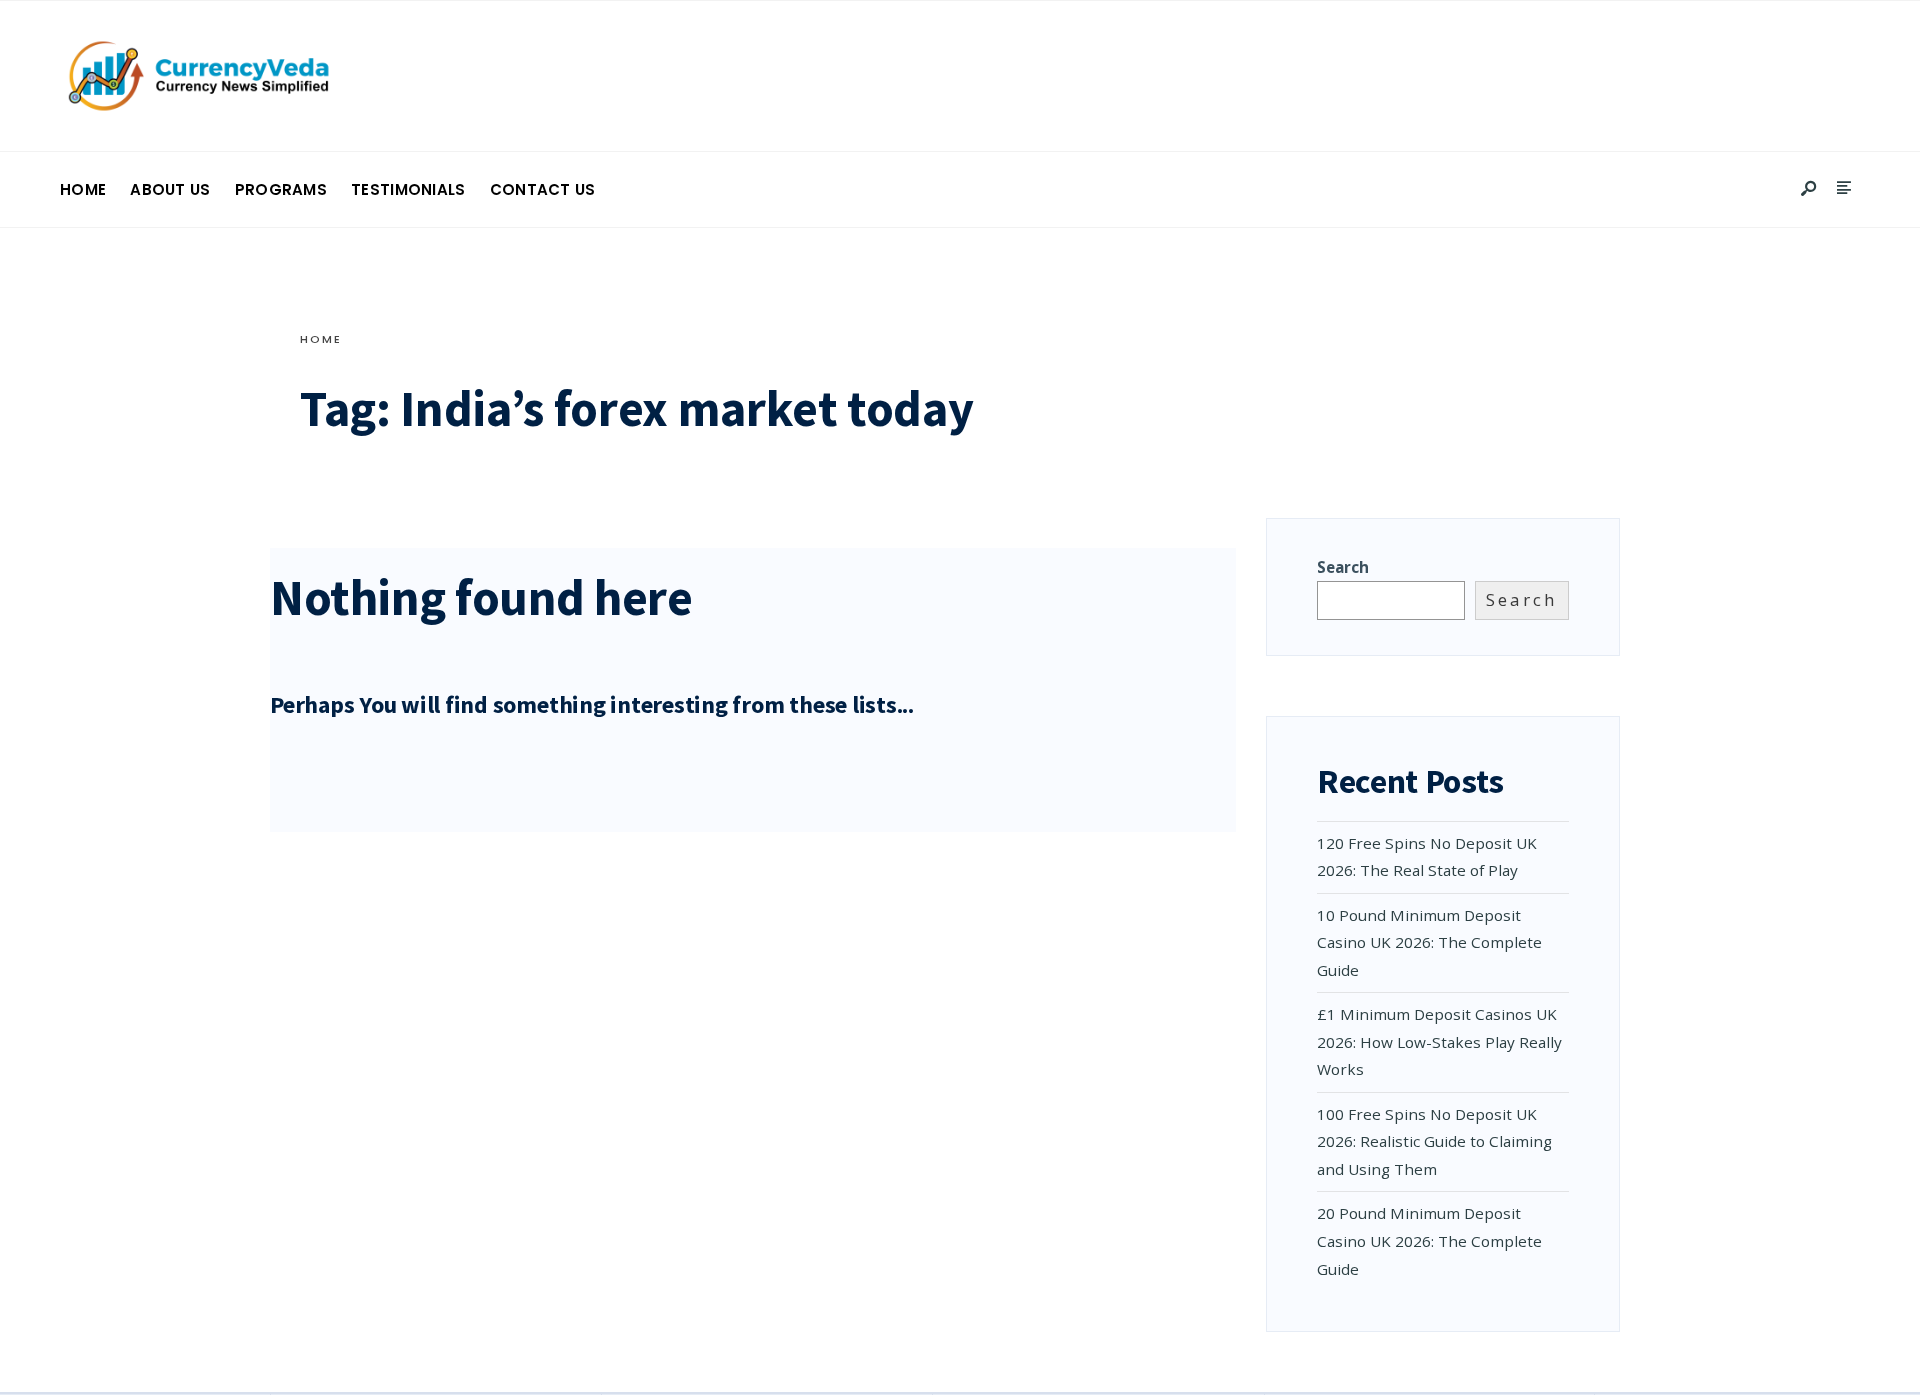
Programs (281, 189)
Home (83, 189)
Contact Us (543, 189)
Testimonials (408, 189)
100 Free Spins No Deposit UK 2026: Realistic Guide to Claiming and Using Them (1434, 1141)
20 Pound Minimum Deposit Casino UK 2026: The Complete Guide (1429, 1240)
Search (1343, 567)
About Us (170, 189)
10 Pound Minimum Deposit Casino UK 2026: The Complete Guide (1429, 942)
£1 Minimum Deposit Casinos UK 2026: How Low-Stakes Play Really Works (1439, 1041)
